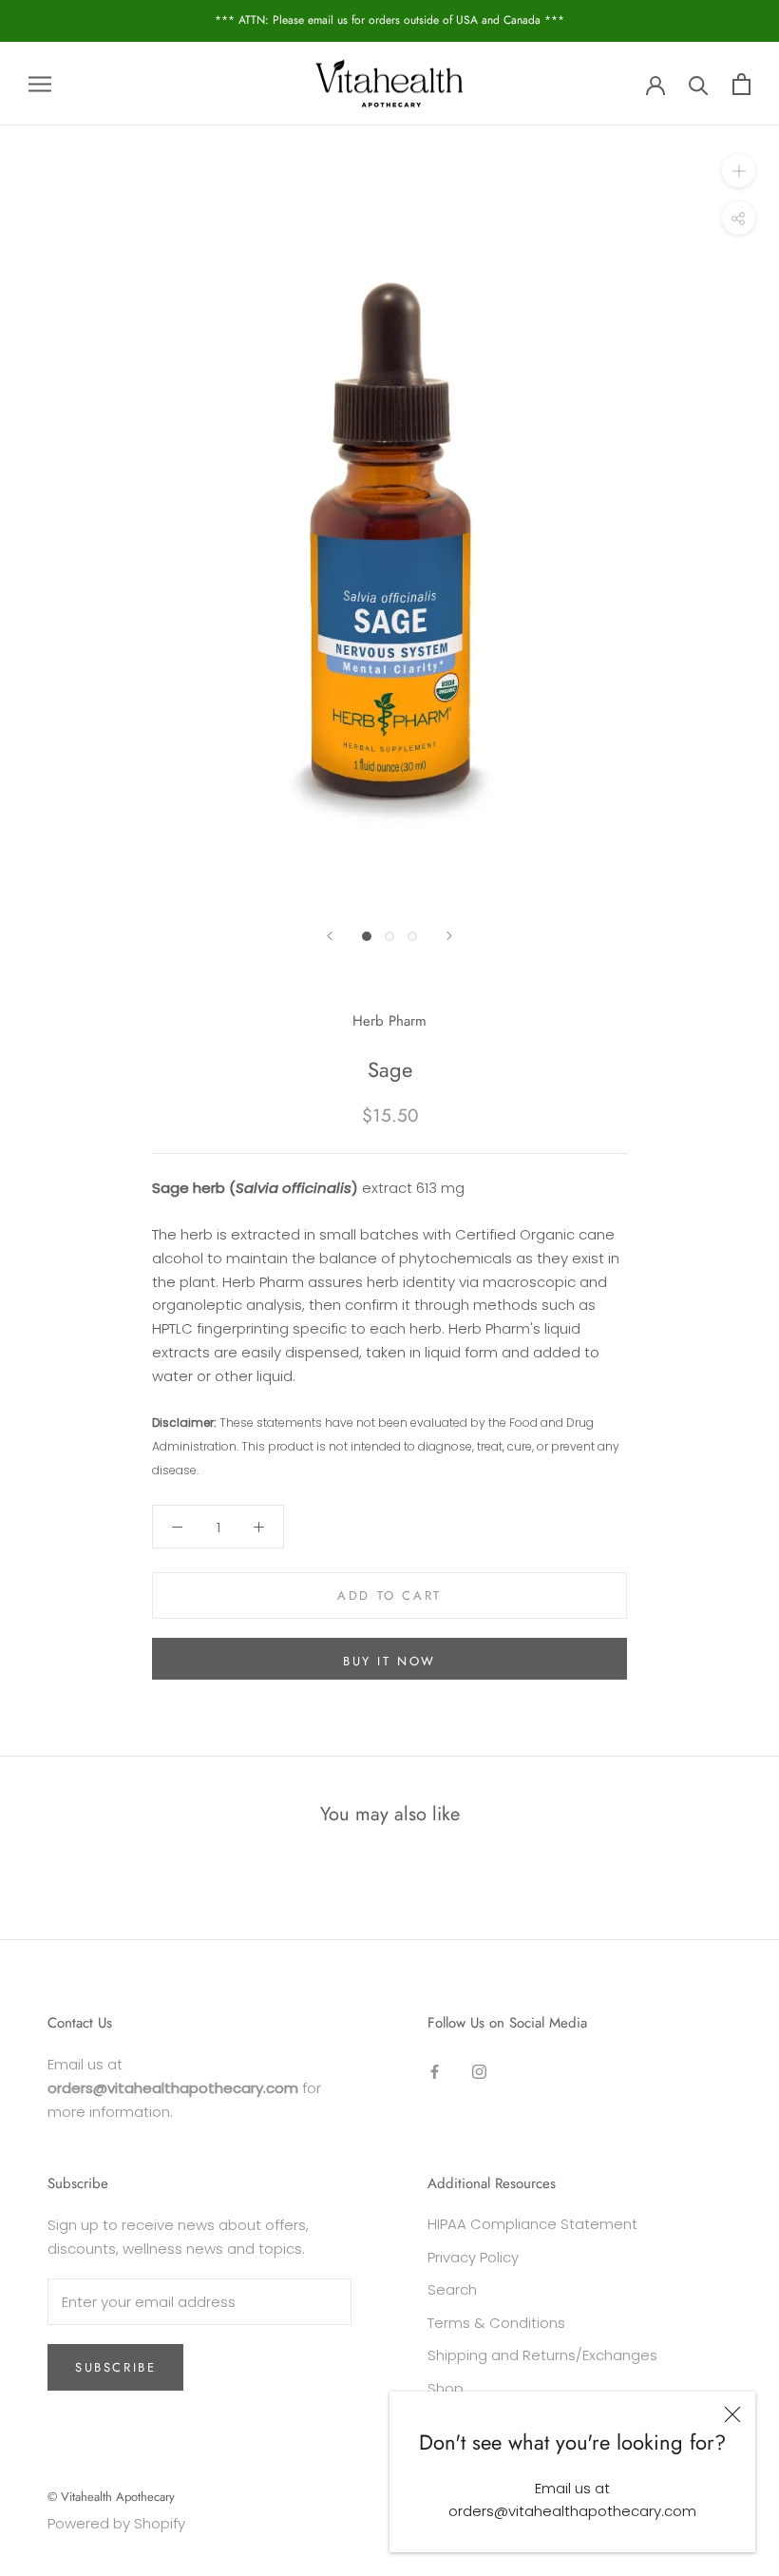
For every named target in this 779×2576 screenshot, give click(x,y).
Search (452, 2289)
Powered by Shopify (116, 2523)
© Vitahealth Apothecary (111, 2497)
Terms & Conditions (496, 2323)
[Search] (699, 84)
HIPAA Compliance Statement (532, 2224)
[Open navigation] (40, 83)
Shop (446, 2388)
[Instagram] (479, 2071)
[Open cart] (741, 84)
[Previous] (330, 936)
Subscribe (115, 2367)
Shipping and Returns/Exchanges (542, 2355)
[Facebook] (435, 2071)
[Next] (449, 936)
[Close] (732, 2414)
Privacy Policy (473, 2257)
